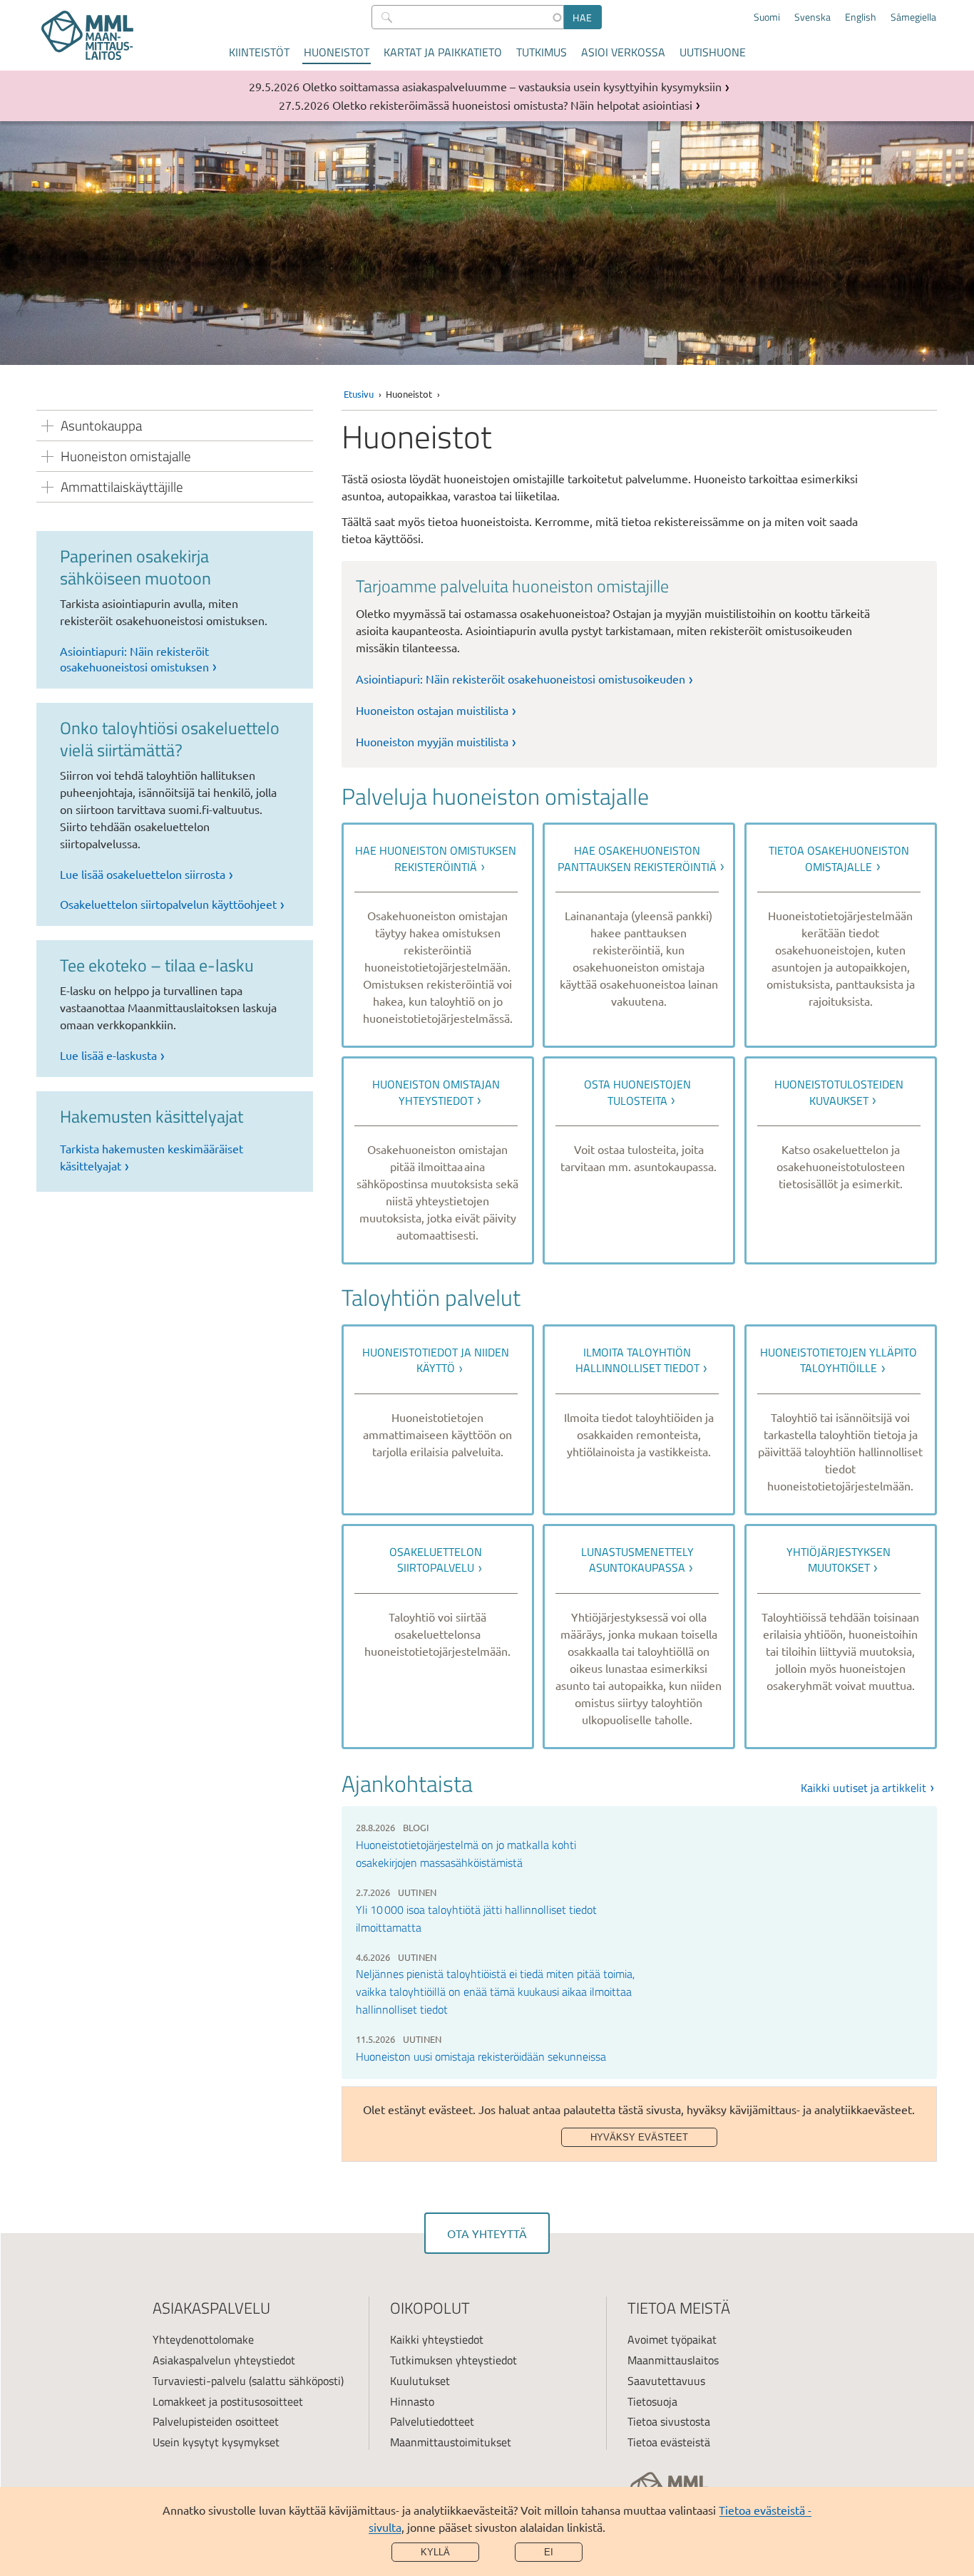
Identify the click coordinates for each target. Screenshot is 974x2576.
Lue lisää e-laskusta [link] (108, 1055)
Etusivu (359, 394)
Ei (549, 2552)
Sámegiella (913, 17)
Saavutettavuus (666, 2381)
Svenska (812, 17)
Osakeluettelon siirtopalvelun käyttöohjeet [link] (168, 904)
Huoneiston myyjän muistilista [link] (432, 741)
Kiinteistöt (259, 52)
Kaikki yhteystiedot (437, 2339)
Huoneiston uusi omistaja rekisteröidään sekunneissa (481, 2056)
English (861, 17)
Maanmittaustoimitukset (451, 2442)
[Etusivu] (87, 35)
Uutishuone (713, 52)
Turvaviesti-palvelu (199, 2381)
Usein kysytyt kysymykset (216, 2442)
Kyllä (435, 2552)
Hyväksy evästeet (639, 2137)
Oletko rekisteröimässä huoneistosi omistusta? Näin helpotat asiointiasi (512, 105)
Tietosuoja (652, 2401)
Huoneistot (337, 52)
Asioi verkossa (623, 52)
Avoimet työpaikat (672, 2339)
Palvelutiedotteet (432, 2421)
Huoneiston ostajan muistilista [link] (432, 710)
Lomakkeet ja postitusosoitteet (228, 2401)
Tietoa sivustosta (669, 2421)
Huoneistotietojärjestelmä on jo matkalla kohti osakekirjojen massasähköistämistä (466, 1854)
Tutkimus (542, 52)
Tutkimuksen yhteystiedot (453, 2360)
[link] (438, 935)
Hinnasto (412, 2401)
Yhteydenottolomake (203, 2339)
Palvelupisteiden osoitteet (216, 2421)
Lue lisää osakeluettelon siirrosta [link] (143, 874)
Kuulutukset (420, 2381)
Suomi (767, 17)
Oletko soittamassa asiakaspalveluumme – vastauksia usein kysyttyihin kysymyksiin (512, 86)
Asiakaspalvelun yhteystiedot (224, 2360)
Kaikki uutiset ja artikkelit (863, 1788)
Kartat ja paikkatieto (443, 52)
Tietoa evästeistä (669, 2442)
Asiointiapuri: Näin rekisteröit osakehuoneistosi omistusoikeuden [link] (521, 679)
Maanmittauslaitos (673, 2360)
